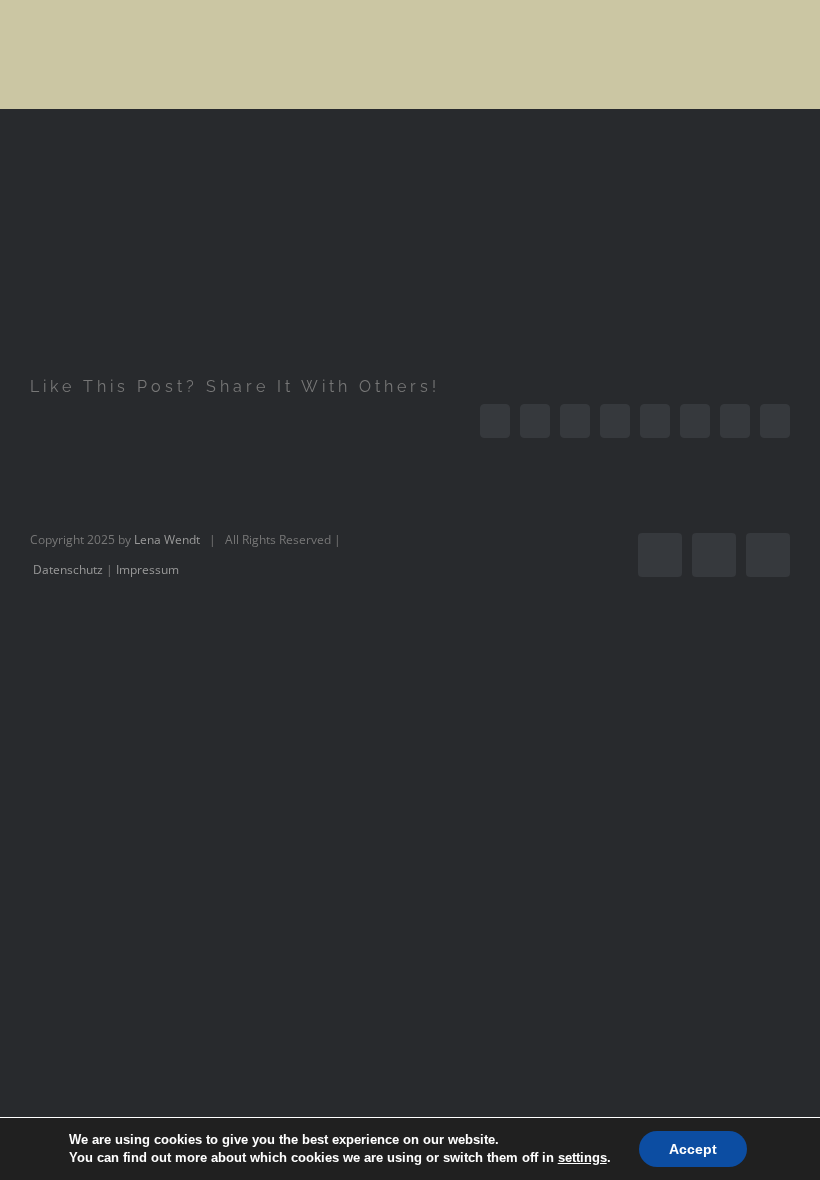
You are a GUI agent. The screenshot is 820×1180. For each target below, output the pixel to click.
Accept (693, 1149)
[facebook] (660, 555)
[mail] (768, 555)
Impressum (147, 569)
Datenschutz (68, 569)
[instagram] (714, 555)
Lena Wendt (167, 539)
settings (582, 1157)
